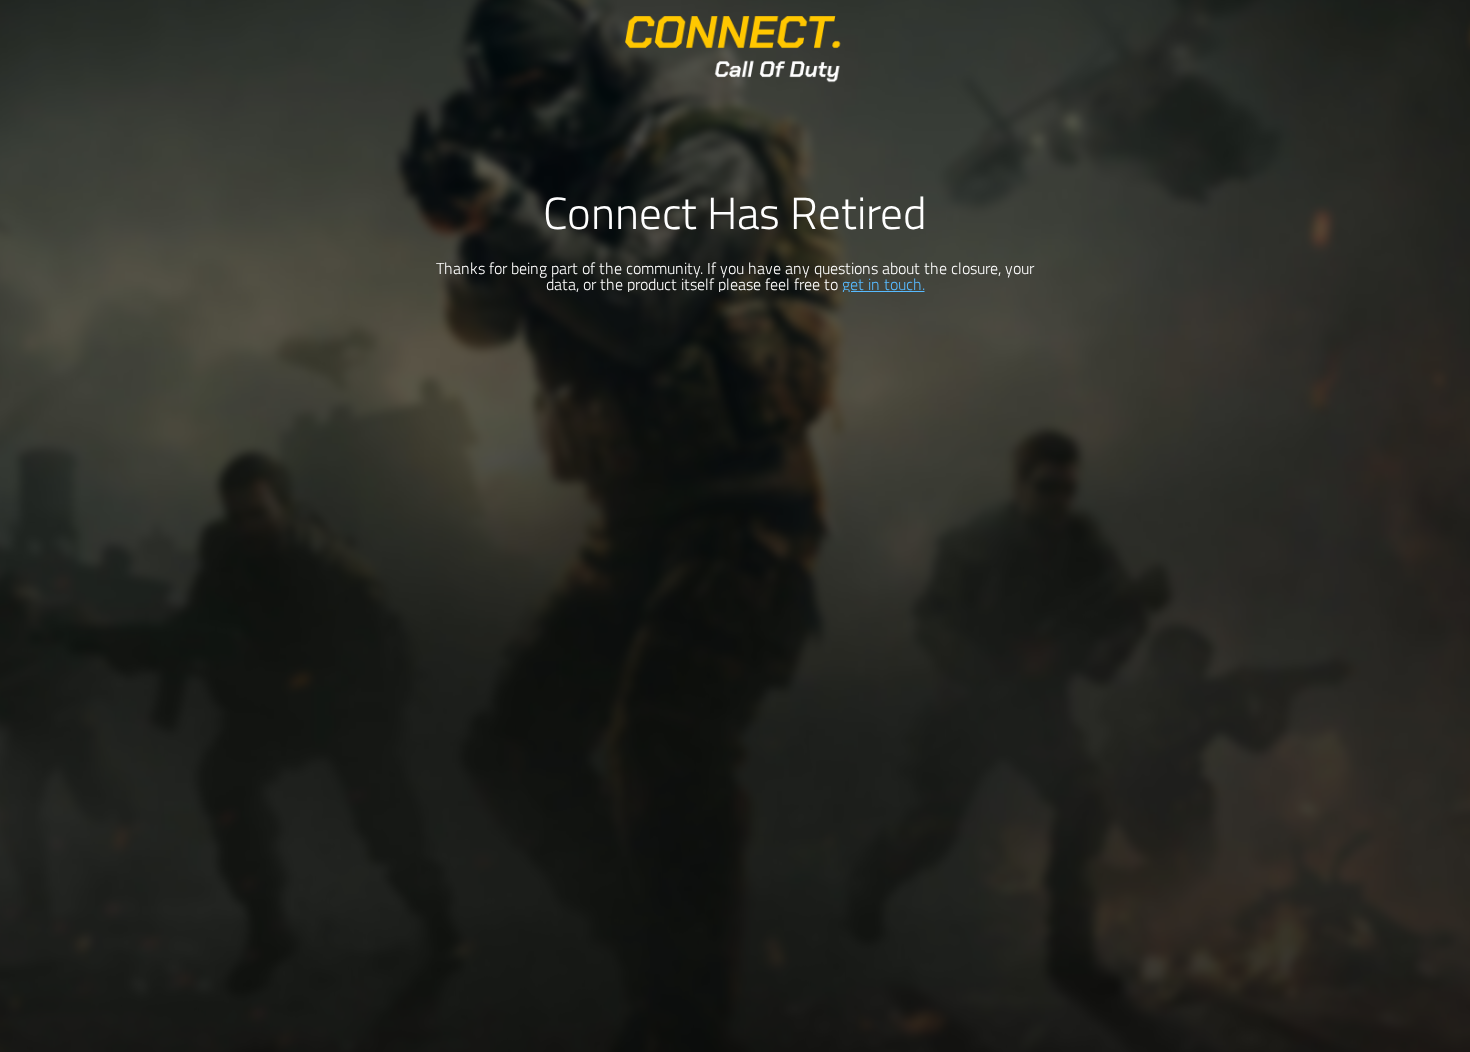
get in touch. (883, 284)
